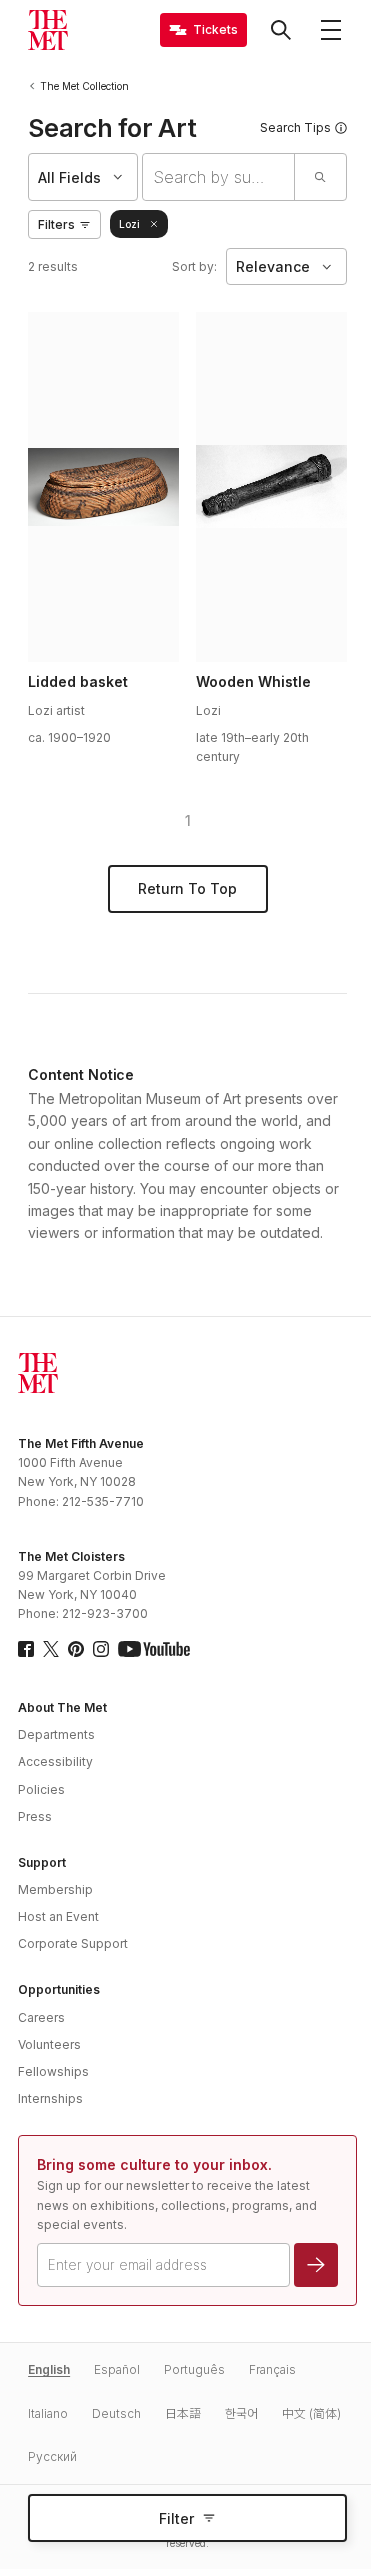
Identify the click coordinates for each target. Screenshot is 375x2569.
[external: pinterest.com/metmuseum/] (76, 1649)
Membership (55, 1889)
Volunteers (49, 2044)
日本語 (183, 2413)
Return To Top (187, 888)
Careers (41, 2017)
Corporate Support (73, 1943)
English (49, 2369)
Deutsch (116, 2413)
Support (42, 1862)
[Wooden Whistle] (271, 487)
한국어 (241, 2413)
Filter (176, 2518)
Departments (56, 1734)
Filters (56, 224)
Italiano (48, 2413)
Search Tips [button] (295, 127)
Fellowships (53, 2071)
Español (117, 2369)
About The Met (62, 1707)
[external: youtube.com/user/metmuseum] (154, 1649)
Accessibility (55, 1761)
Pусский (52, 2456)
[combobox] (218, 177)
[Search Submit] (320, 177)
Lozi (129, 224)
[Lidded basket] (103, 487)
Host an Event (58, 1916)
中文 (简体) (311, 2413)
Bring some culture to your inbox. (154, 2164)
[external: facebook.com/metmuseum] (26, 1649)
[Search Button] (281, 30)
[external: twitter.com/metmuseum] (51, 1649)
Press (35, 1816)
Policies (41, 1789)
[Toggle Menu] (331, 30)
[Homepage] (48, 30)
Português (194, 2369)
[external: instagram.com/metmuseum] (101, 1649)
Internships (50, 2098)
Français (272, 2369)
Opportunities (59, 1989)
